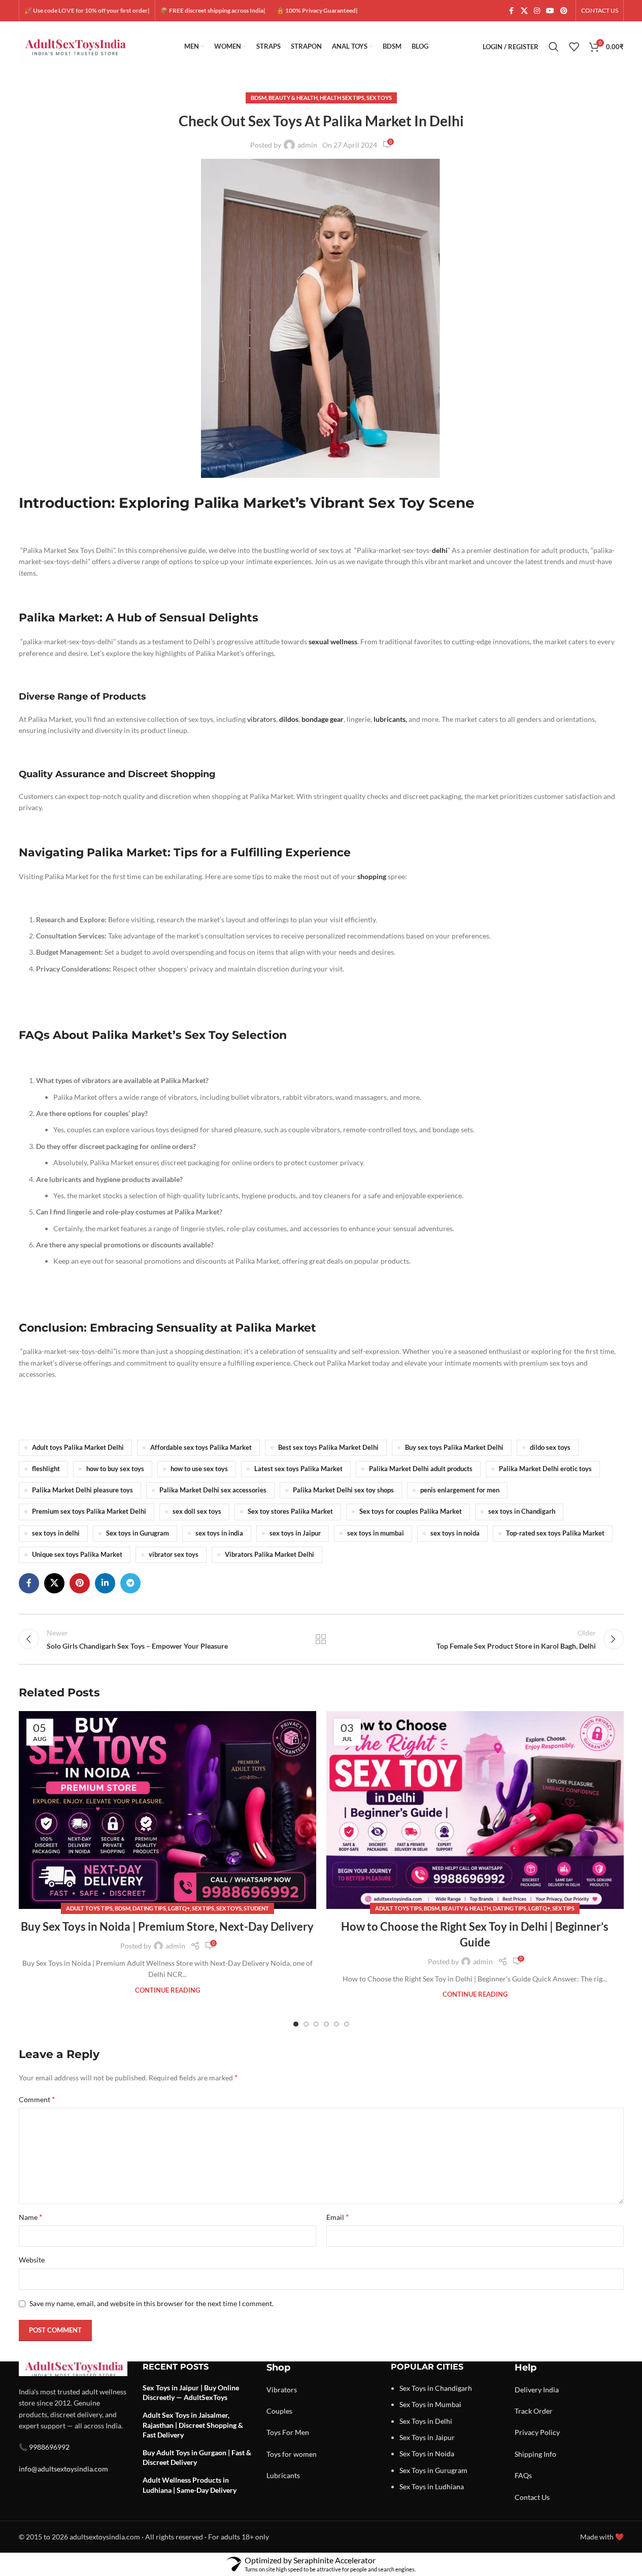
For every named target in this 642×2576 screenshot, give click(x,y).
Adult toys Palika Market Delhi (78, 1448)
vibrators (261, 719)
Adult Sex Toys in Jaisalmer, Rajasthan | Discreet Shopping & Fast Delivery (193, 2425)
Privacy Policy (537, 2432)
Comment (37, 2099)
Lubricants (283, 2475)
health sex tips (342, 98)
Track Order (534, 2411)
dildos (289, 719)
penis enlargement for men (460, 1490)
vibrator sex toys (174, 1555)
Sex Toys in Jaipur (427, 2437)
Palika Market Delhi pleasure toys (82, 1490)
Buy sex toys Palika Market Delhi (454, 1448)
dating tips (149, 1908)
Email (337, 2217)
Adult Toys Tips (89, 1908)
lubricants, (390, 719)
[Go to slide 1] (296, 2024)
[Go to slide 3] (316, 2024)
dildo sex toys (550, 1448)
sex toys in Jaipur (295, 1533)
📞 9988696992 (44, 2447)
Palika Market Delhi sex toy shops (343, 1490)
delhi (440, 550)
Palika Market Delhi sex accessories (213, 1490)
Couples (279, 2411)
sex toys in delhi (56, 1533)
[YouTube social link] (550, 11)
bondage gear (323, 719)
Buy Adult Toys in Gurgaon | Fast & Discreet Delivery (197, 2458)
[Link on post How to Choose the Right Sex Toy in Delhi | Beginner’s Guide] (475, 1810)
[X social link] (524, 11)
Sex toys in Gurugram (138, 1533)
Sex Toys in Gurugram (433, 2470)
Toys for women (292, 2454)
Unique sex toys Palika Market (77, 1555)
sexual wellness (333, 641)
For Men (296, 2432)
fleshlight (46, 1469)
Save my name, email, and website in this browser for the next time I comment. (151, 2303)
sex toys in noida (455, 1533)
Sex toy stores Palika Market (290, 1511)
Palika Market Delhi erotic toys (545, 1469)
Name (30, 2217)
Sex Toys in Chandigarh (436, 2388)
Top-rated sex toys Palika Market (555, 1533)
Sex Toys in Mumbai (430, 2404)
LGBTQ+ (179, 1908)
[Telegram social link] (130, 1583)
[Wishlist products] (574, 47)
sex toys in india (219, 1533)
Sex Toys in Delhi (426, 2421)
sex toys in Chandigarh (522, 1511)
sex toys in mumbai (376, 1533)
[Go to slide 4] (326, 2024)
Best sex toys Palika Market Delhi (328, 1448)
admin (307, 145)
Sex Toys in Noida (427, 2453)
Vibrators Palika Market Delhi (269, 1555)
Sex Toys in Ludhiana (432, 2486)
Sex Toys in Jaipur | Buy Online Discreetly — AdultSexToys (191, 2393)
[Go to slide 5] (336, 2024)
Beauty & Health (293, 98)
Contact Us (532, 2497)
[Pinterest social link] (564, 11)
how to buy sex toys (115, 1469)
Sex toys (379, 98)
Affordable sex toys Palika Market (201, 1448)
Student (256, 1908)
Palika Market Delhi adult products (421, 1469)
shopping (372, 876)
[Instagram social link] (537, 11)
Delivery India (537, 2390)
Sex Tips (203, 1908)
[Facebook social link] (512, 11)
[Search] (554, 47)
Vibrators (282, 2390)
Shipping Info (535, 2454)
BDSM (259, 98)
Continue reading (167, 1990)
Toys (274, 2432)
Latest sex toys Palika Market (298, 1469)
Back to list (321, 1639)
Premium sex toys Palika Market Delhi (89, 1511)
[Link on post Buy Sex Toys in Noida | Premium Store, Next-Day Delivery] (167, 1810)
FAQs (523, 2475)
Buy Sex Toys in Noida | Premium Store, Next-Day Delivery (167, 1926)
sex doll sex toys (197, 1511)
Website (32, 2260)
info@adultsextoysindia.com (63, 2469)
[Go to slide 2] (306, 2024)
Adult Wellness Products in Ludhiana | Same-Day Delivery (190, 2485)
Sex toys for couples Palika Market (411, 1511)
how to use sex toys (199, 1469)
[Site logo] (75, 46)
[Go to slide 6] (347, 2024)
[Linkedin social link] (105, 1583)
